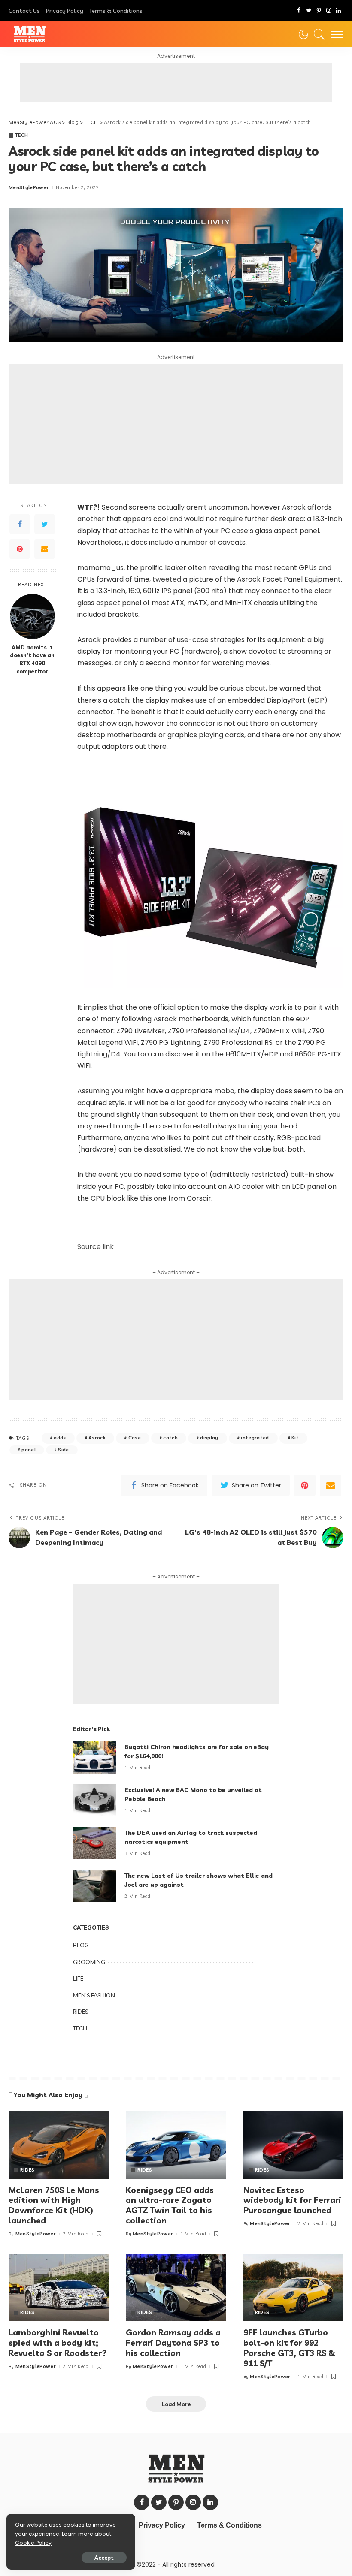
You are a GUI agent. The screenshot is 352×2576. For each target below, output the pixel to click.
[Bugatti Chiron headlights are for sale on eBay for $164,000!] (94, 1757)
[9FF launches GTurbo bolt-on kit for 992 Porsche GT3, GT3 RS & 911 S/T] (293, 2288)
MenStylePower (29, 188)
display (209, 1438)
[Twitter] (309, 11)
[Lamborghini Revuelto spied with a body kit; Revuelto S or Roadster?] (59, 2288)
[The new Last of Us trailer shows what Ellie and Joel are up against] (94, 1886)
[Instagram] (329, 11)
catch (170, 1438)
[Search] (317, 34)
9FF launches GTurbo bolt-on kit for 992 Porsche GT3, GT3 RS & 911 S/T (289, 2348)
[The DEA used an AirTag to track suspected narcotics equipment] (94, 1843)
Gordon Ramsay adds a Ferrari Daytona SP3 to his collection (173, 2343)
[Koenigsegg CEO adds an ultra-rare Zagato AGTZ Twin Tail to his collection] (176, 2145)
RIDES (80, 2012)
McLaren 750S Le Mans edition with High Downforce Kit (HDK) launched (54, 2205)
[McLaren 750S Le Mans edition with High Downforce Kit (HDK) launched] (59, 2145)
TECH (21, 135)
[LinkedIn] (338, 11)
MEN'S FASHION (94, 1995)
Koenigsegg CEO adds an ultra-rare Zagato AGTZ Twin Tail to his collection (170, 2205)
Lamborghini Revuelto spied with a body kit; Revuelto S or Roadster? (58, 2343)
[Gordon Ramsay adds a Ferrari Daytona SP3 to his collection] (176, 2288)
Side (63, 1450)
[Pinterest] (319, 11)
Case (135, 1438)
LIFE (78, 1979)
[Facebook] (299, 11)
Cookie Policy (33, 2543)
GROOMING (89, 1962)
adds (60, 1438)
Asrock (97, 1438)
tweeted (167, 579)
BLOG (81, 1945)
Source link (96, 1247)
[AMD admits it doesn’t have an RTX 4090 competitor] (32, 617)
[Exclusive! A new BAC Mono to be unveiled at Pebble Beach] (94, 1800)
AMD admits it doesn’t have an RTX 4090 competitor (32, 659)
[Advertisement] (176, 82)
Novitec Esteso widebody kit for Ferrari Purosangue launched (292, 2200)
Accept (104, 2558)
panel (29, 1450)
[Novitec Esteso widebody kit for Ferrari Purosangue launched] (293, 2145)
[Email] (45, 549)
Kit (295, 1438)
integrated (255, 1438)
